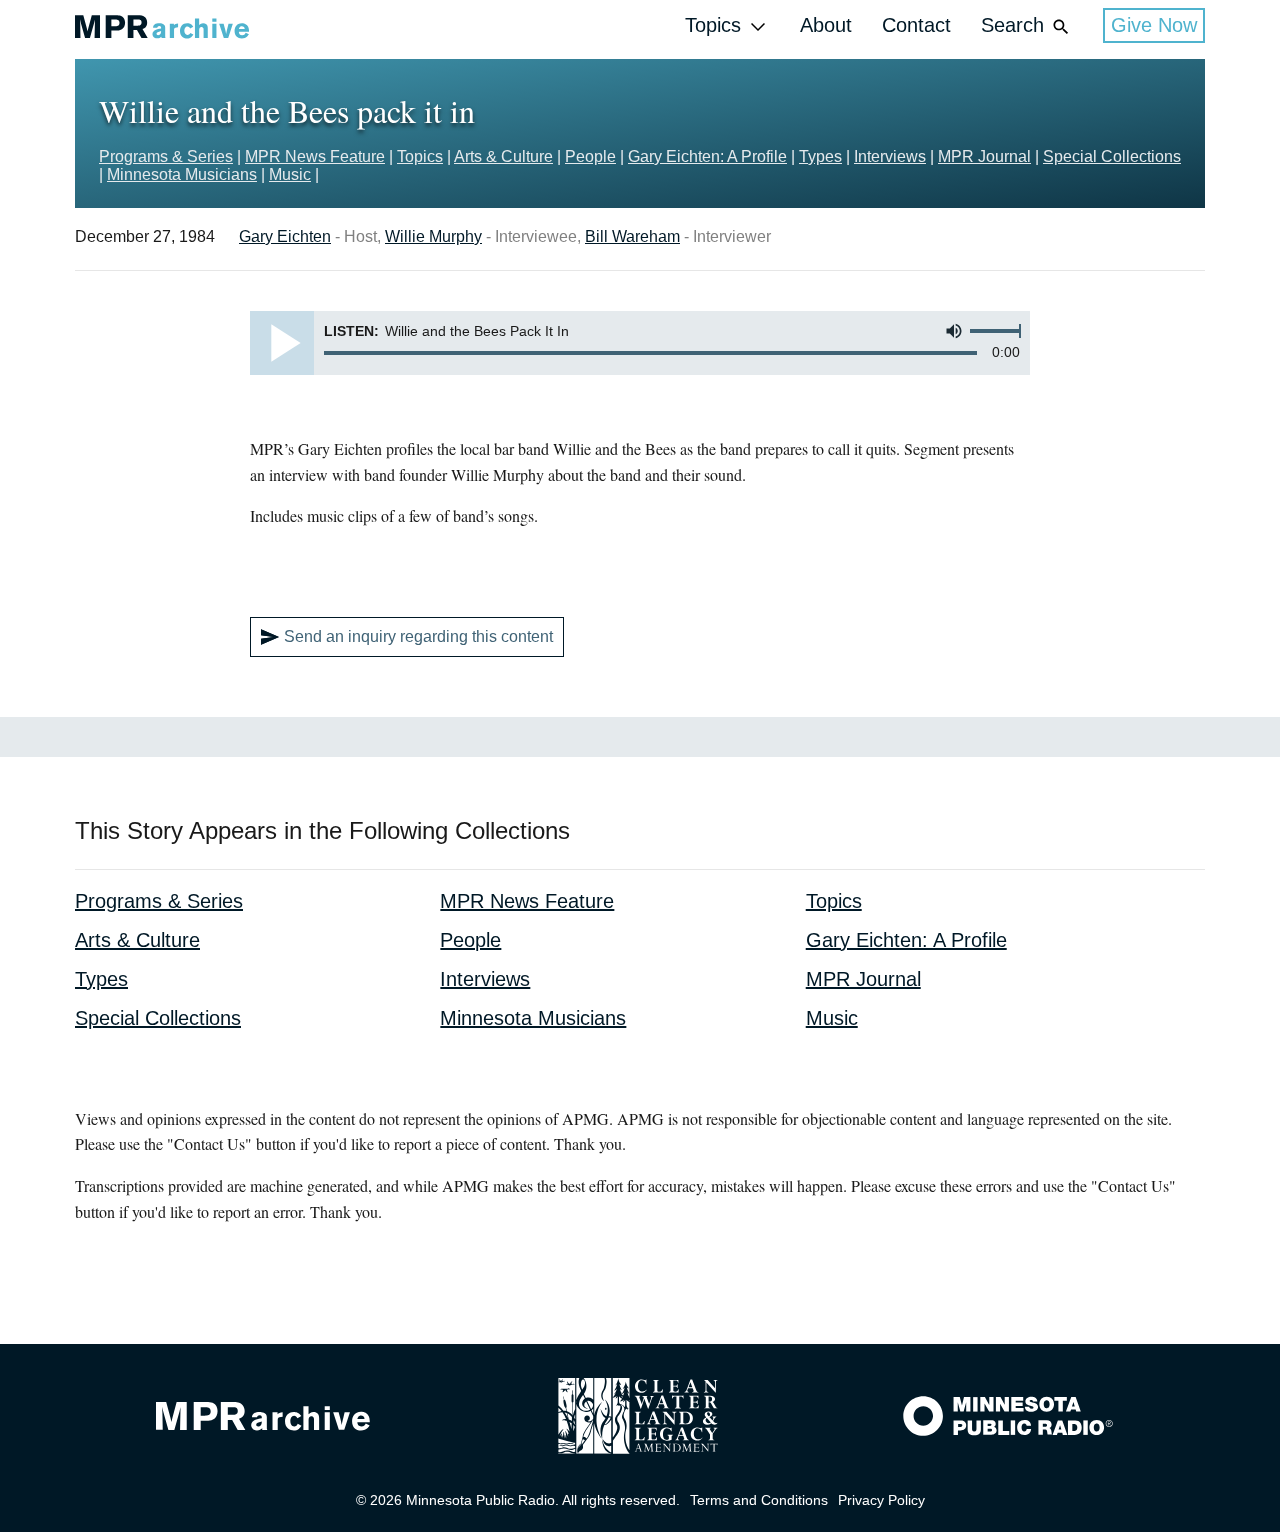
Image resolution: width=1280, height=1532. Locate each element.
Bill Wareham (632, 236)
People (590, 156)
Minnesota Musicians (182, 174)
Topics (713, 25)
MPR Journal (984, 156)
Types (820, 156)
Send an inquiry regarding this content (418, 636)
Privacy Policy (881, 1500)
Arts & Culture (503, 156)
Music (290, 174)
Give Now (1154, 25)
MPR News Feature (315, 156)
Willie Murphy (433, 236)
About (826, 25)
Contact (916, 25)
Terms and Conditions (759, 1500)
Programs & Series (166, 156)
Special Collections (1112, 156)
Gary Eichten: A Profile (707, 156)
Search (1012, 25)
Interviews (890, 156)
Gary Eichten (285, 236)
